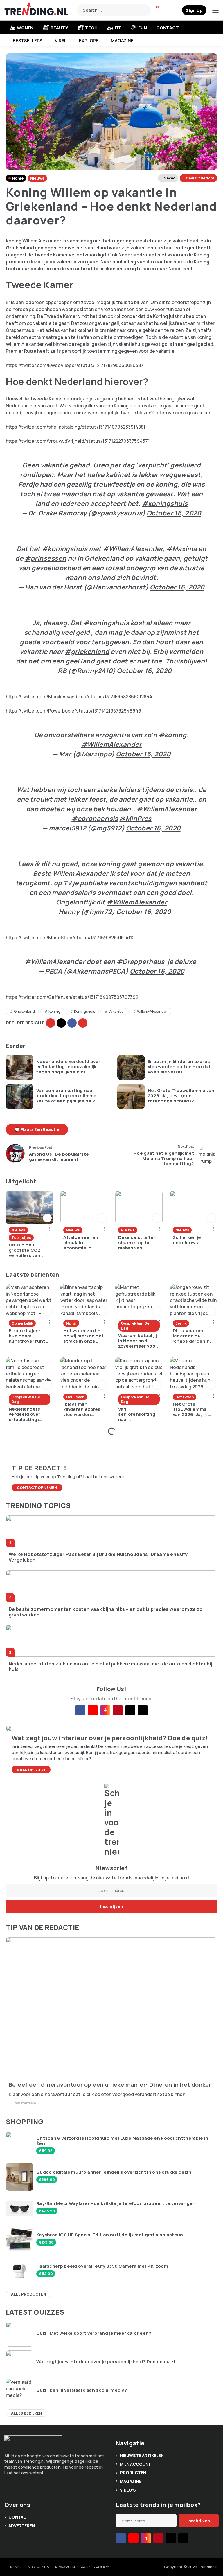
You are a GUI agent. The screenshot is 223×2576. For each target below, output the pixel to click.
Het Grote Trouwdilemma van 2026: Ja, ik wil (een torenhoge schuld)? (181, 1096)
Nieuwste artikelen (142, 2455)
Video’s (128, 2490)
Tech (91, 28)
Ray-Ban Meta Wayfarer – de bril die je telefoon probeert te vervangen (116, 2203)
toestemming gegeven (112, 351)
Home (18, 178)
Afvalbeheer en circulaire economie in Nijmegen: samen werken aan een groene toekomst (83, 1243)
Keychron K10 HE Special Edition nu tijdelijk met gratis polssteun (110, 2235)
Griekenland (24, 1011)
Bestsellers (28, 41)
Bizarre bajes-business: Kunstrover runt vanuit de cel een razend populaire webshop (28, 1336)
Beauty (59, 28)
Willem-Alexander (152, 1011)
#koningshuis (165, 503)
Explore (89, 41)
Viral (61, 41)
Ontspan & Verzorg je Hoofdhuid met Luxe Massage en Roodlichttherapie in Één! (122, 2141)
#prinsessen (46, 558)
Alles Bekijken (27, 2413)
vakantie (116, 1011)
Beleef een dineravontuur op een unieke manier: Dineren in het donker (110, 2085)
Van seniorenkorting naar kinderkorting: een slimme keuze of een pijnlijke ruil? (66, 1096)
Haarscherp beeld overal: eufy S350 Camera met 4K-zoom (102, 2266)
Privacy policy (95, 2567)
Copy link (51, 1023)
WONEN (25, 28)
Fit (118, 28)
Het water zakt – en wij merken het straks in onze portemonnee (83, 1336)
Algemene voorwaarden (51, 2567)
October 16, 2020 (174, 513)
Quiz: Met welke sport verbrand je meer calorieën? (94, 2333)
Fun (143, 28)
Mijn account (135, 2464)
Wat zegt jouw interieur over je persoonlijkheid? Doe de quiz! (106, 2362)
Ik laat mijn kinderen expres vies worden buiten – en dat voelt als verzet (179, 1067)
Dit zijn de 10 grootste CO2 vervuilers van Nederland (25, 1250)
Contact (168, 28)
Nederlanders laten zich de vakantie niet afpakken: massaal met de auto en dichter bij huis (110, 1667)
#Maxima (181, 549)
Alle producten (29, 2294)
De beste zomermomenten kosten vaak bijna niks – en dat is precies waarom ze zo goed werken (106, 1612)
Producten (133, 2472)
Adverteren (22, 2526)
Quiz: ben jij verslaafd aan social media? (82, 2390)
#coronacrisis (95, 819)
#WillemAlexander (133, 549)
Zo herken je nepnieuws (187, 1240)
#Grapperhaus (141, 962)
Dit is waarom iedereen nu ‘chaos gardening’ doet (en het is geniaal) (193, 1336)
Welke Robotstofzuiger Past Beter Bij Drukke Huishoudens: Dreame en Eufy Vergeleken (98, 1557)
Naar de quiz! (31, 1770)
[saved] (177, 10)
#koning (173, 735)
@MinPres (135, 819)
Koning (54, 1011)
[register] (194, 10)
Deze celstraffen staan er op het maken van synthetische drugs (137, 1243)
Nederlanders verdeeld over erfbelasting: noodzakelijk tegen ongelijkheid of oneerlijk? (68, 1067)
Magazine (122, 41)
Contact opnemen (37, 1487)
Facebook (72, 1023)
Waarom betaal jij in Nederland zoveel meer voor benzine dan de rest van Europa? (138, 1341)
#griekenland (87, 652)
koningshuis (84, 1011)
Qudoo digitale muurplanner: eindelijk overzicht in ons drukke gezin (114, 2172)
